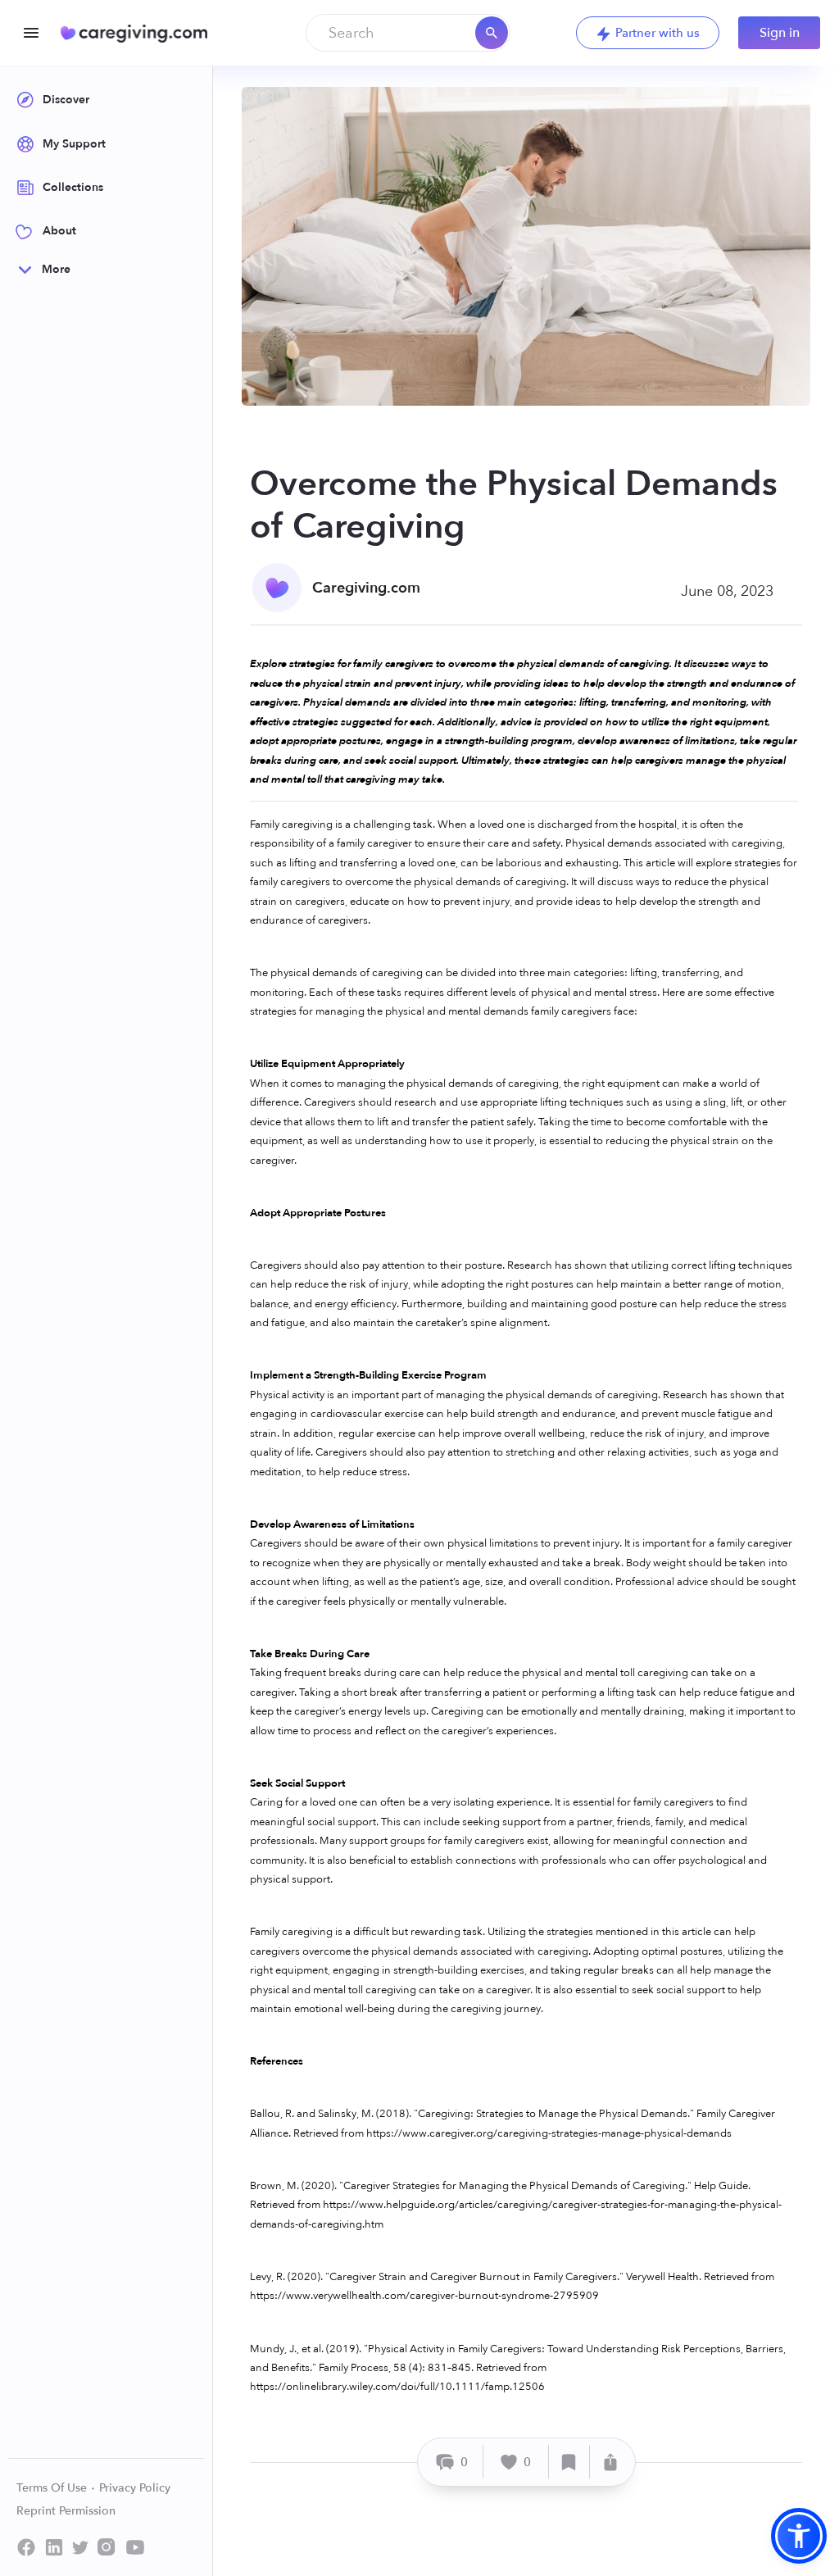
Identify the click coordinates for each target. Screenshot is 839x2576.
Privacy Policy (135, 2488)
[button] (799, 2536)
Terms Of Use (53, 2488)
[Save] (569, 2462)
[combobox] (408, 33)
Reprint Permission (66, 2511)
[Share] (610, 2462)
